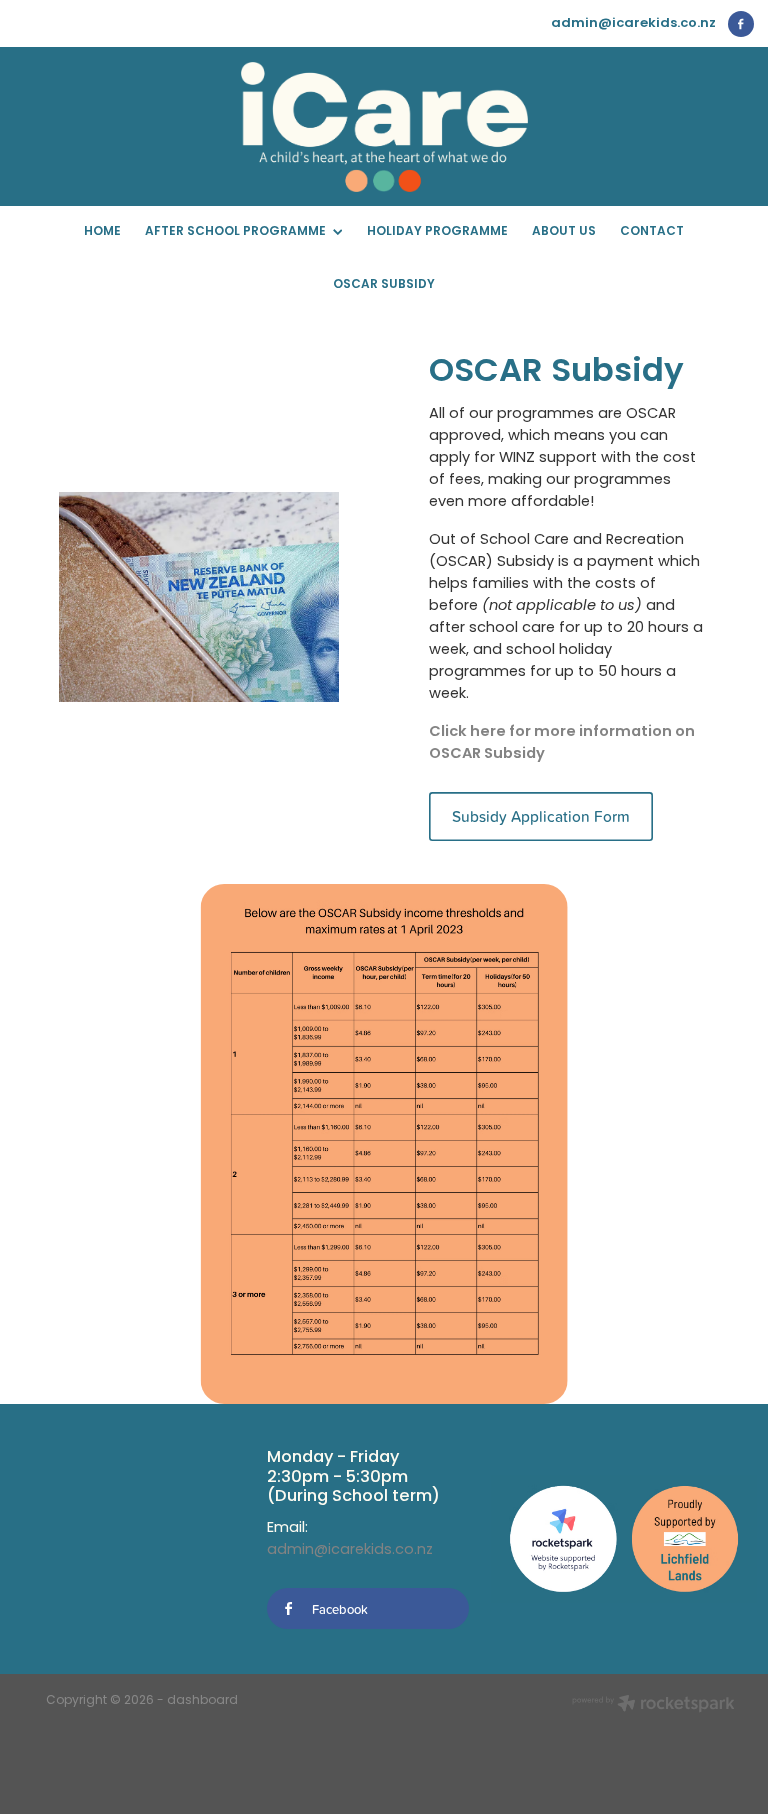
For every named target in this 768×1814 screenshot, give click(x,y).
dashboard (202, 1701)
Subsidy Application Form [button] (541, 816)
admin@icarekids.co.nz (633, 23)
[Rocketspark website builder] (653, 1706)
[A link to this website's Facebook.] (741, 24)
